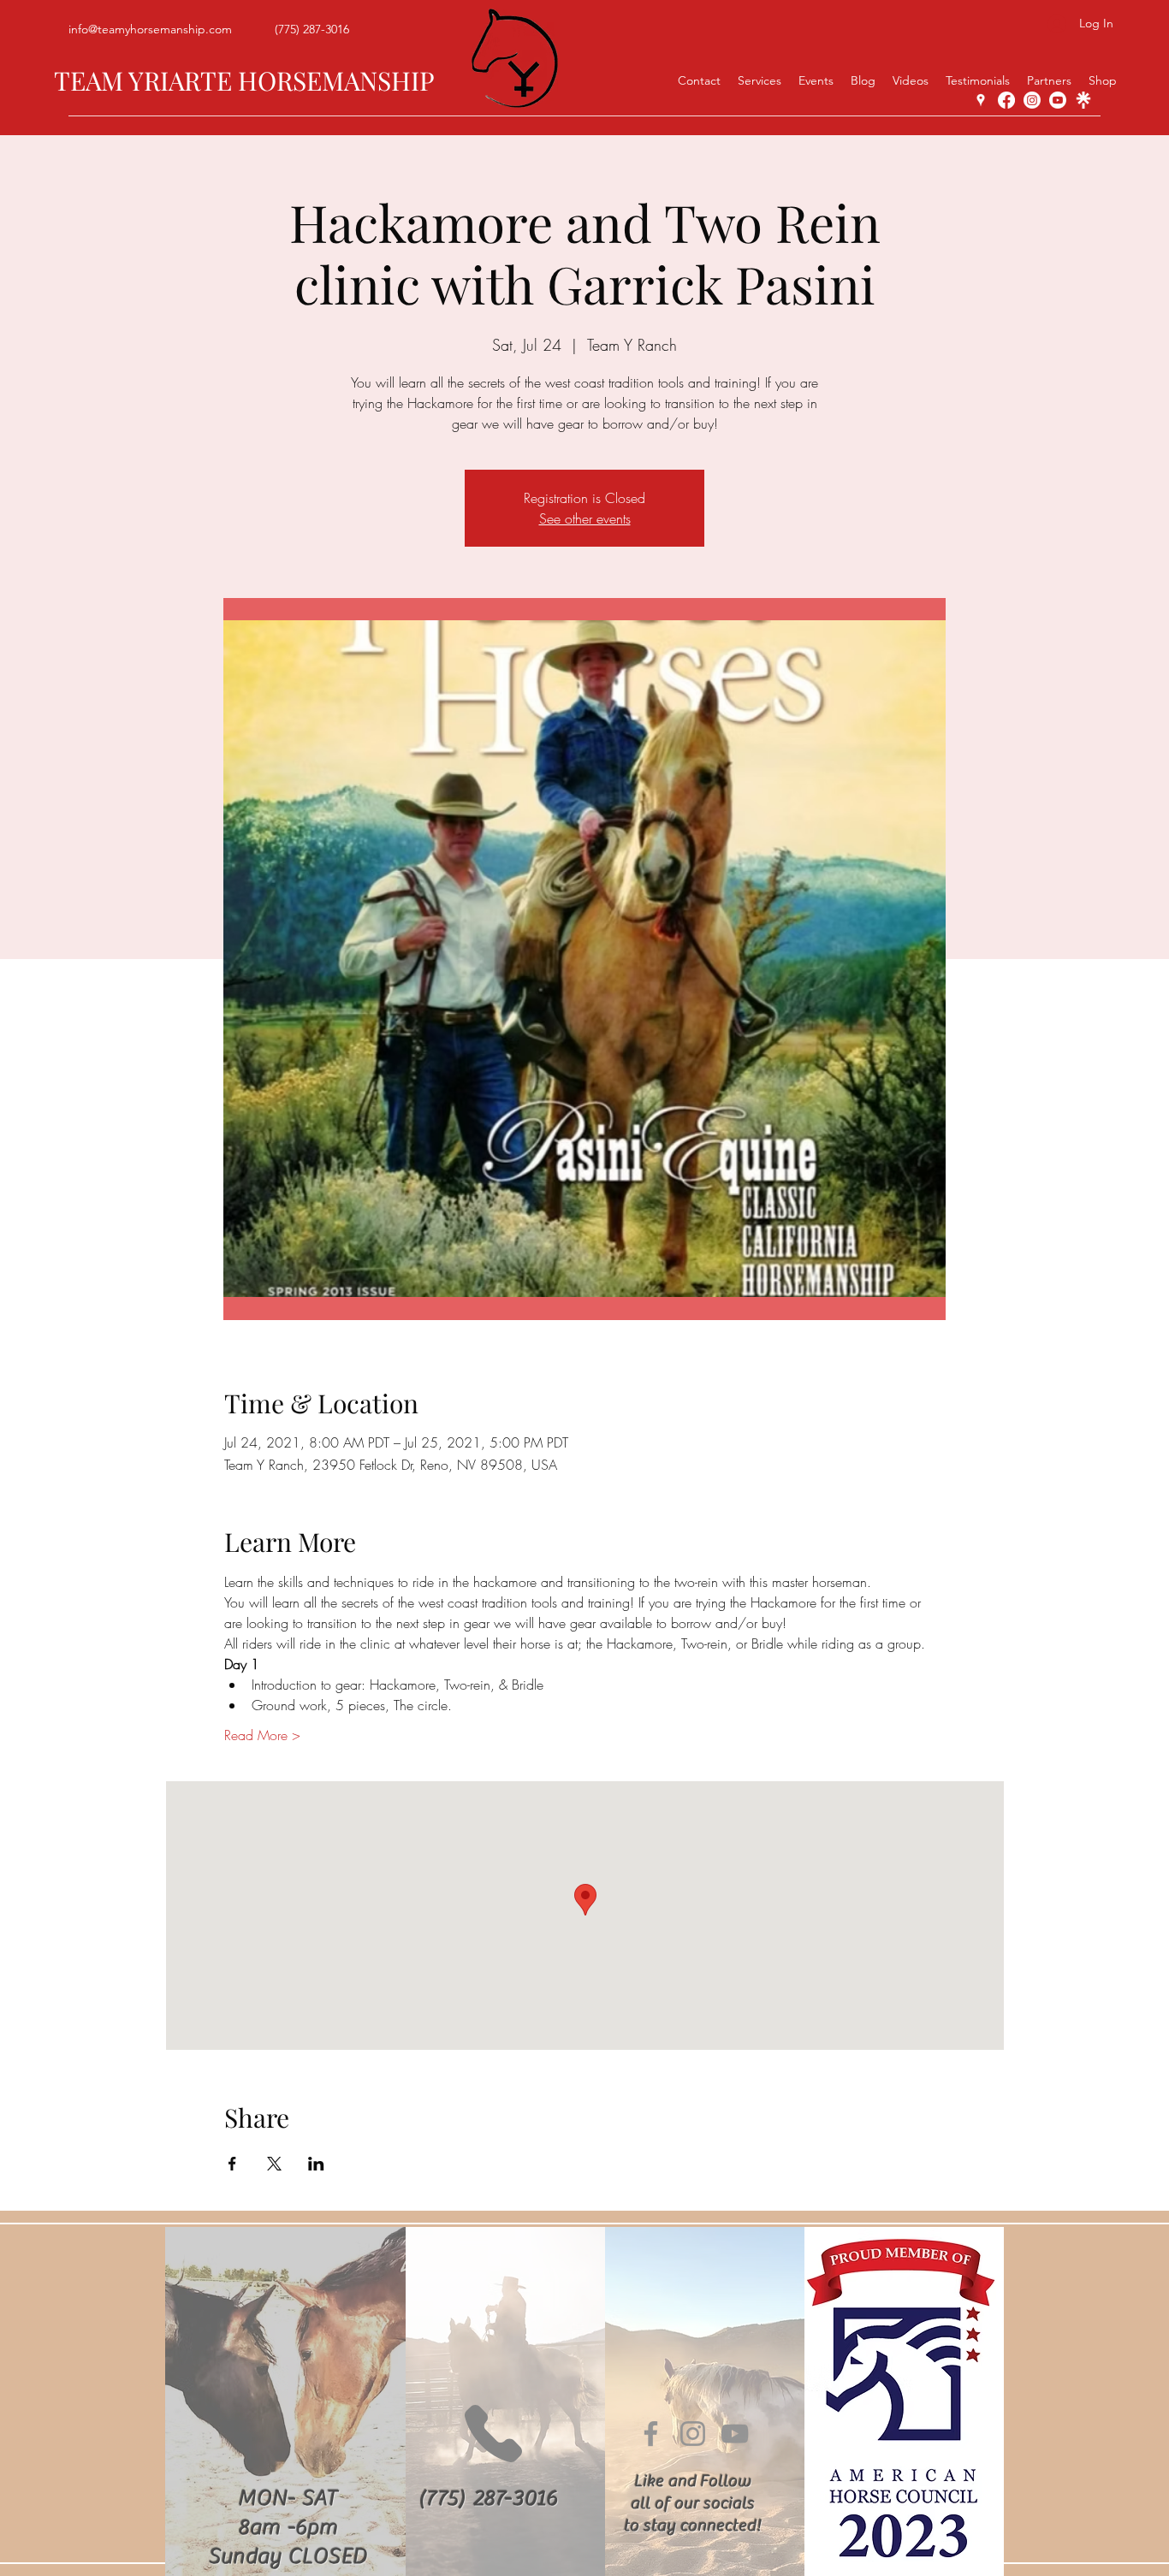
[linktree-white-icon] (1083, 100)
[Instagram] (1032, 100)
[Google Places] (981, 100)
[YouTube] (1058, 100)
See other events (585, 518)
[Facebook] (1006, 100)
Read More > (262, 1735)
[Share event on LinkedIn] (316, 2164)
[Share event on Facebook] (232, 2164)
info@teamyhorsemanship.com (150, 29)
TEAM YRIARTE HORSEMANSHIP (244, 80)
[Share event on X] (274, 2164)
